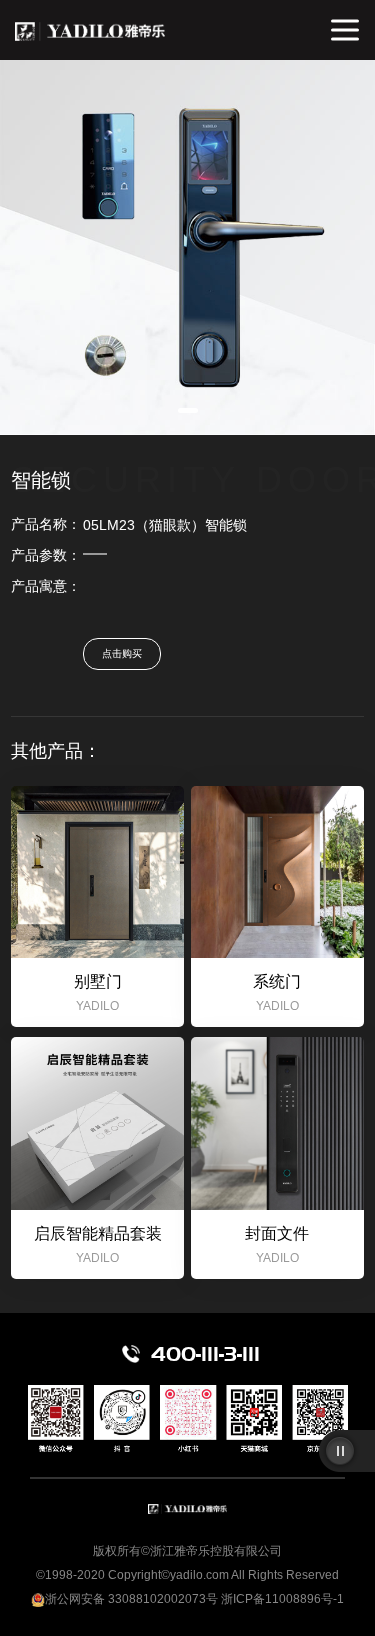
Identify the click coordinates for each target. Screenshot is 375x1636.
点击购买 (122, 653)
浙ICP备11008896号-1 (282, 1599)
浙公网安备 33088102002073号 (131, 1599)
